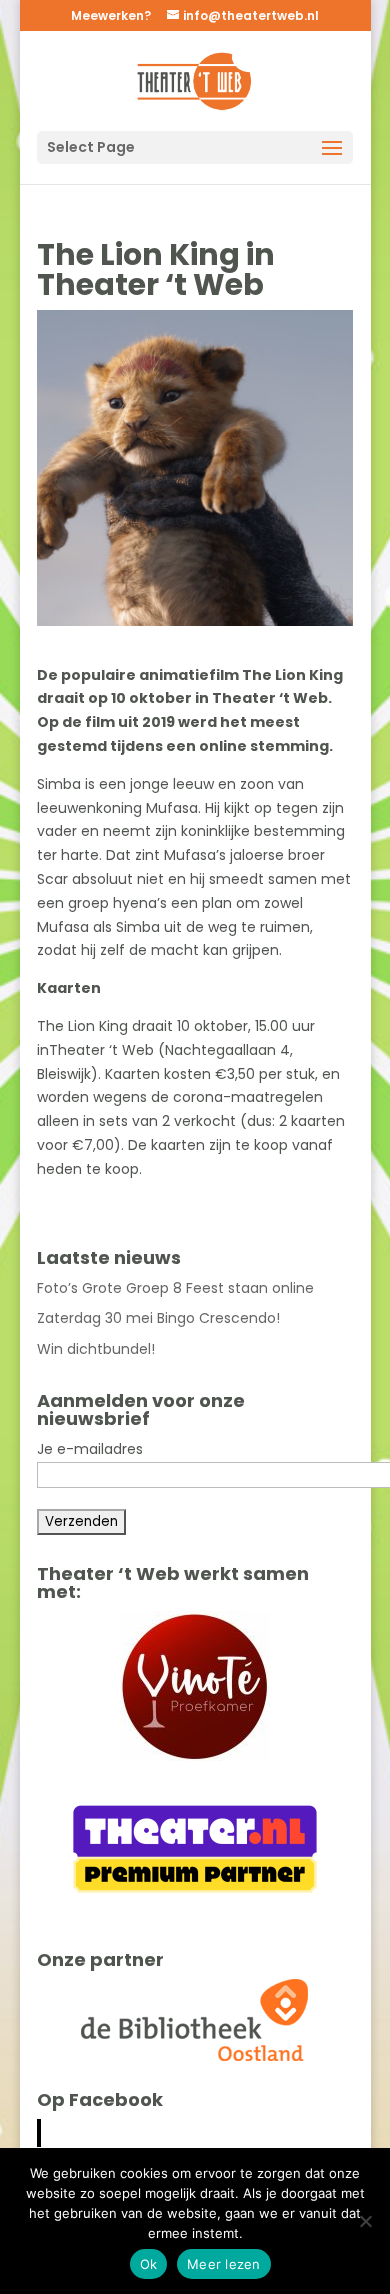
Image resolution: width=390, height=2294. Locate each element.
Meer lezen (224, 2264)
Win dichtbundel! (96, 1349)
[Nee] (365, 2221)
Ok (149, 2264)
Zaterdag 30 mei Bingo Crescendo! (158, 1318)
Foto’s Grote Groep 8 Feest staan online (175, 1288)
